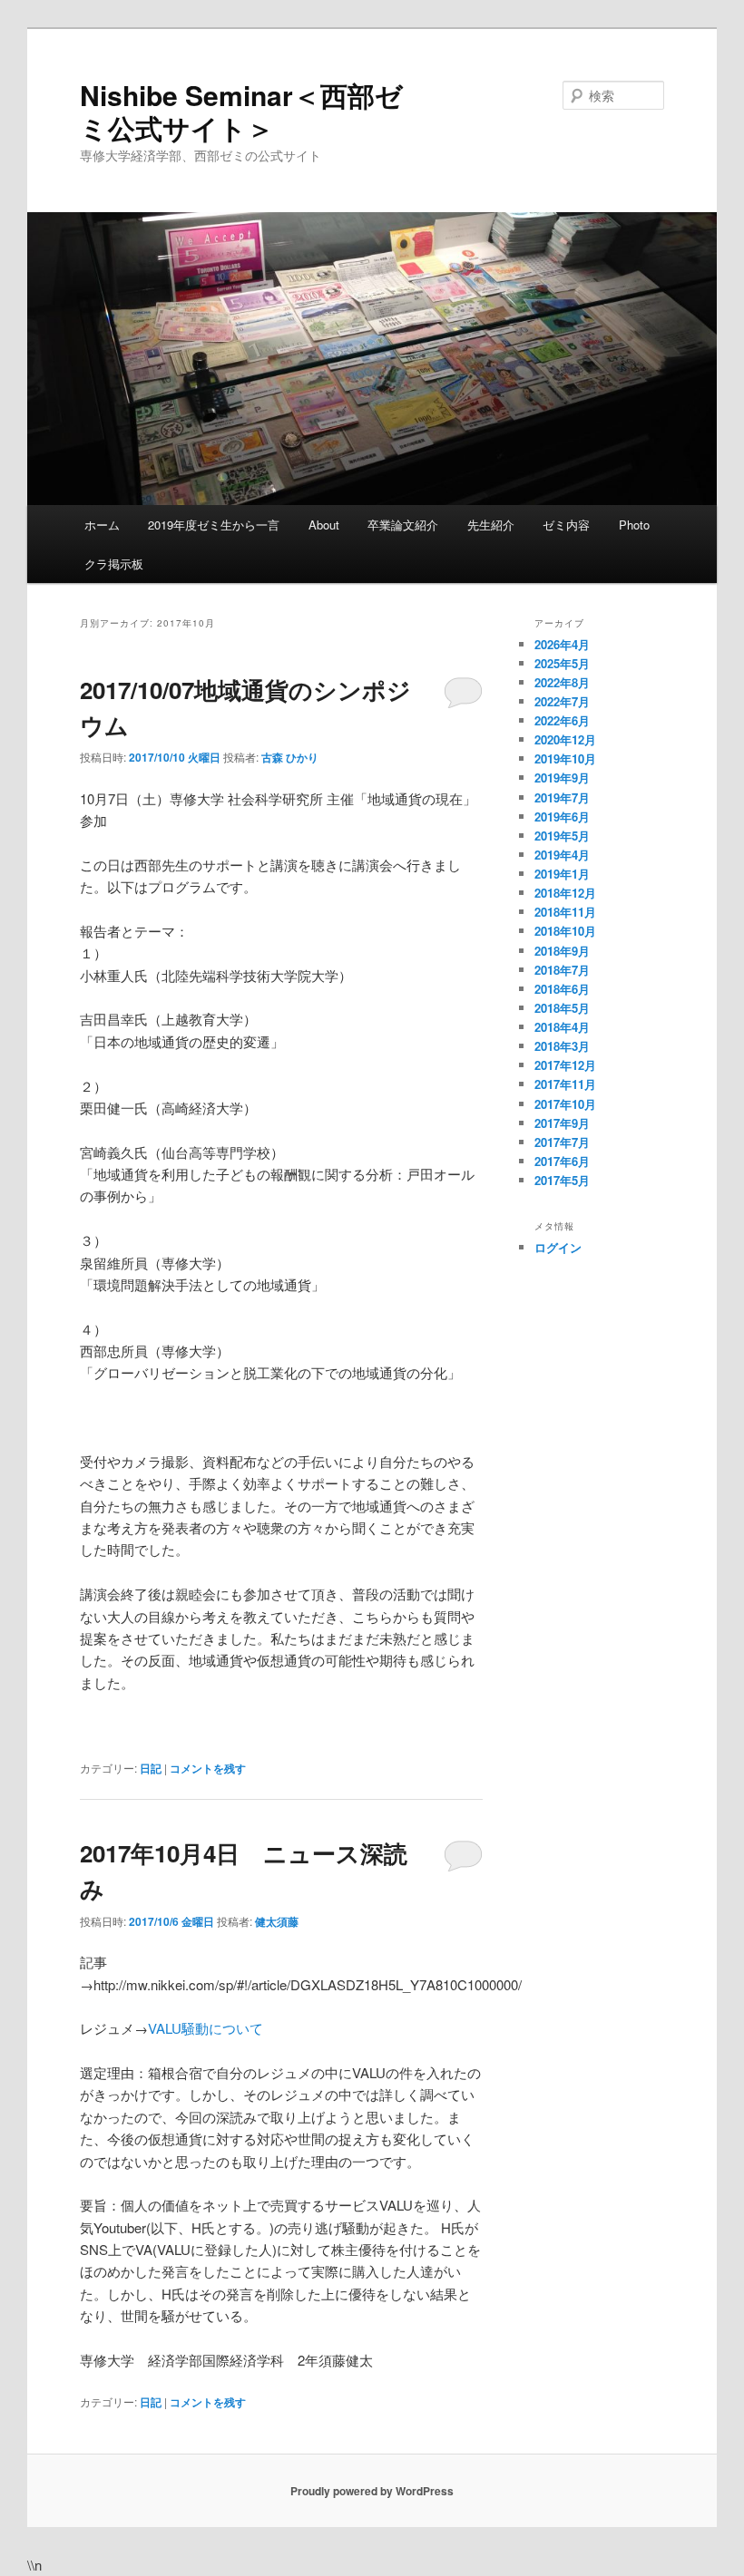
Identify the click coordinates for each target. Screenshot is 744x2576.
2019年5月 (562, 836)
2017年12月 (565, 1065)
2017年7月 (562, 1142)
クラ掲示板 (114, 564)
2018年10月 (565, 931)
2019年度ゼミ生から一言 (214, 525)
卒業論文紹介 (403, 525)
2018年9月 (562, 951)
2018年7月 (562, 970)
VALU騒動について (206, 2028)
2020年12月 (565, 739)
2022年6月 (562, 720)
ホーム (102, 525)
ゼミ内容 (566, 525)
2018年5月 (562, 1008)
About (324, 525)
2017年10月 (565, 1104)
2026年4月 (562, 644)
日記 (151, 1768)
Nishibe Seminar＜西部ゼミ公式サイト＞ (241, 111)
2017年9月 (562, 1123)
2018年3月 (562, 1046)
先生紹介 (491, 525)
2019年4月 (562, 855)
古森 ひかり (290, 757)
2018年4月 (562, 1027)
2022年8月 (562, 682)
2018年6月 (562, 989)
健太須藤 (277, 1921)
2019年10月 (565, 758)
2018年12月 (565, 893)
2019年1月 (562, 874)
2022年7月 (562, 701)
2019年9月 (562, 778)
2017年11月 (565, 1084)
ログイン (558, 1247)
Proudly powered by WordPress (372, 2491)
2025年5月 (562, 663)
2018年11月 (565, 912)
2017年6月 (562, 1161)
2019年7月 (562, 797)
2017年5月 (562, 1180)
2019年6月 (562, 817)
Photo (634, 525)
